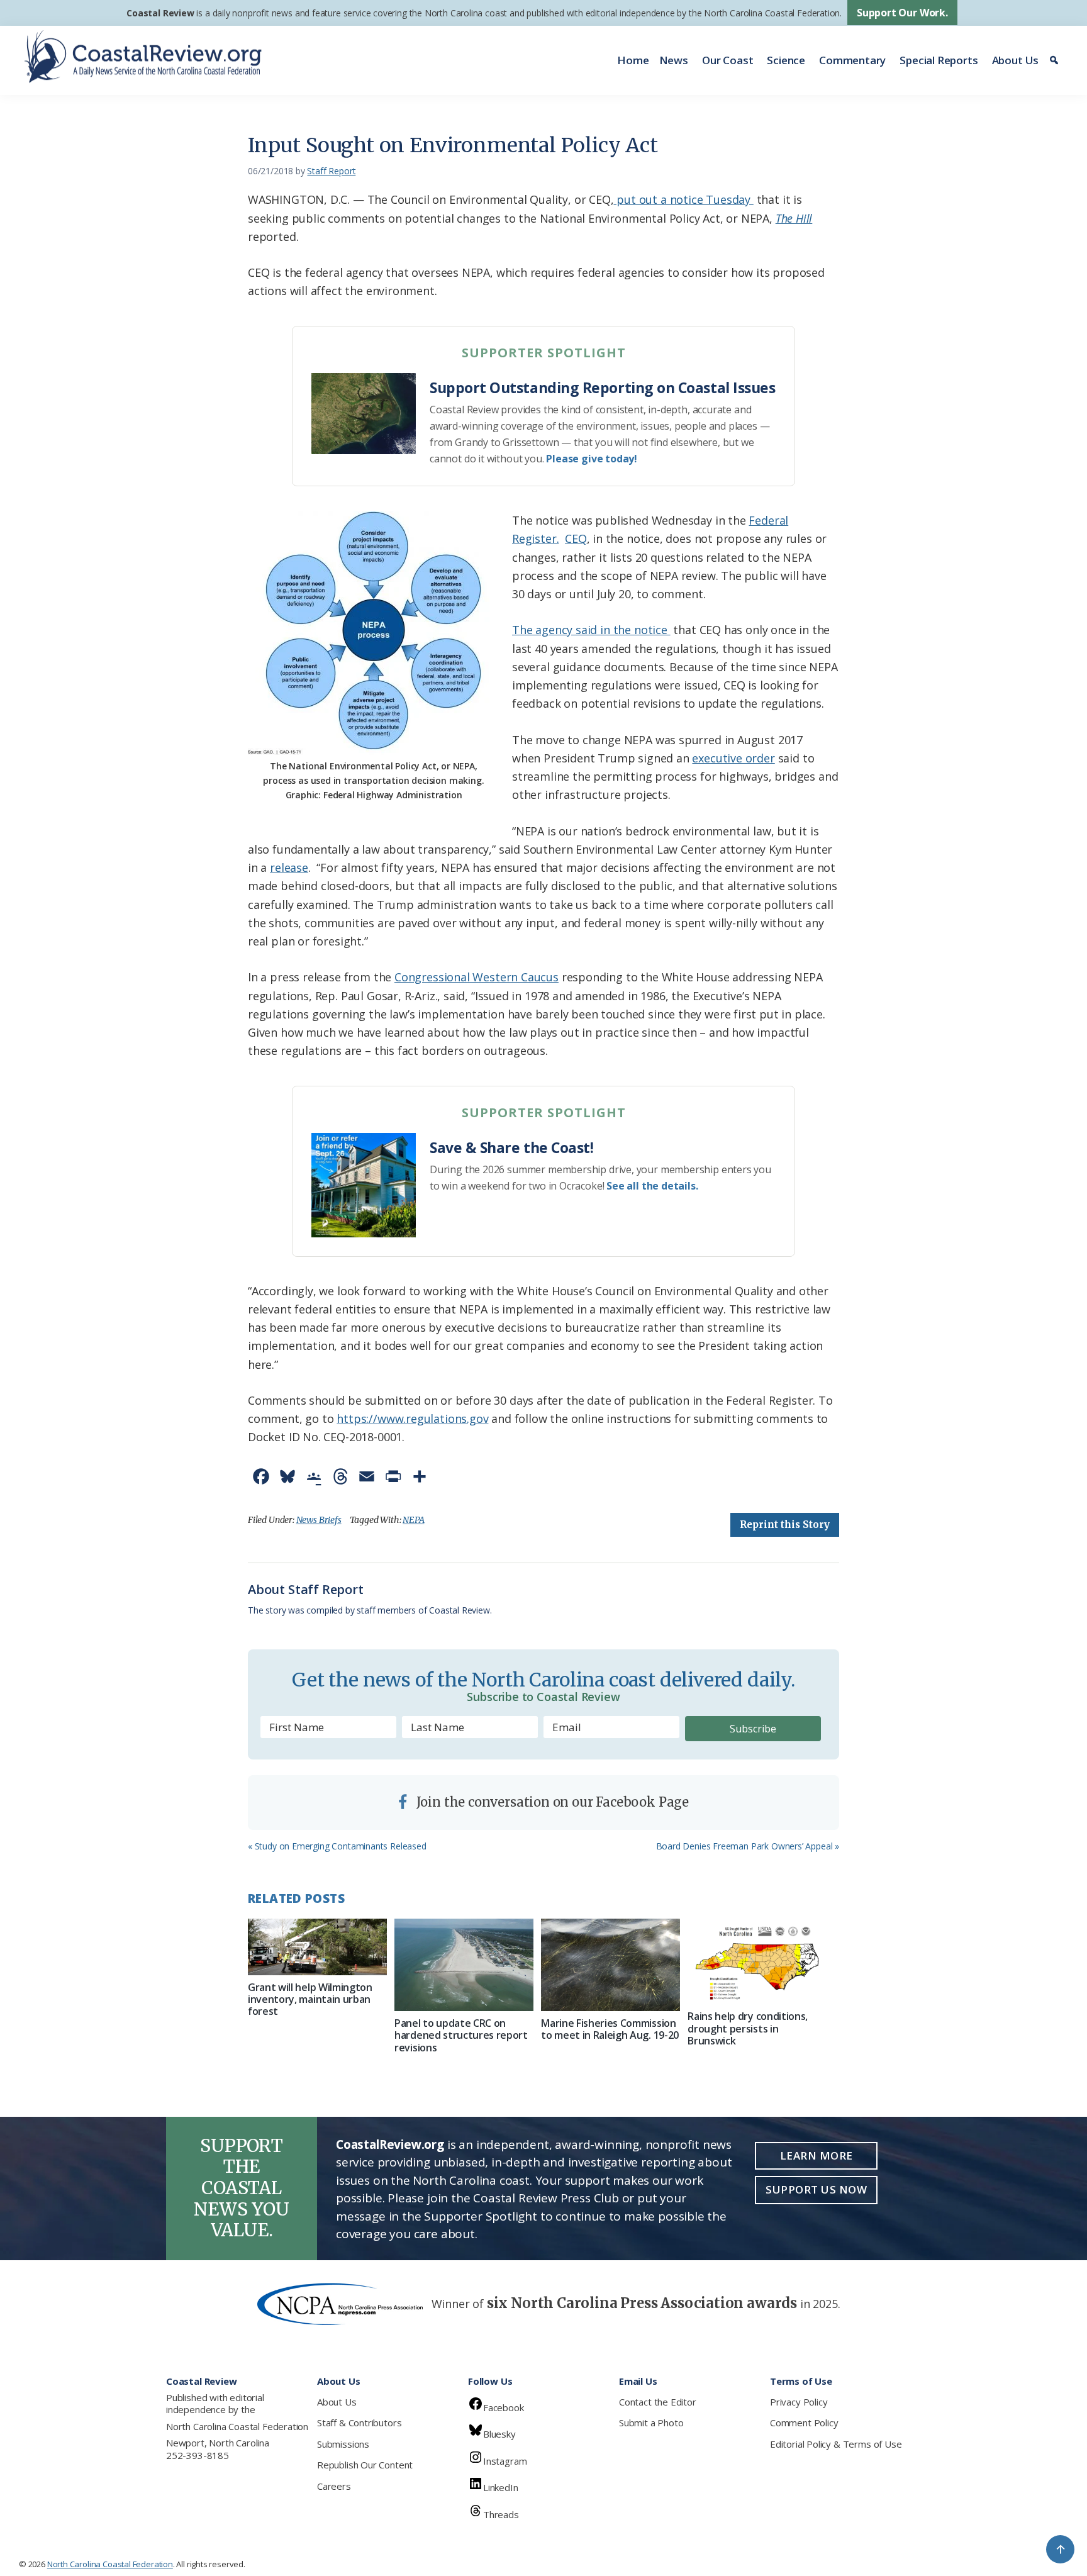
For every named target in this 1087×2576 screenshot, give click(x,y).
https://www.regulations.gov (412, 1419)
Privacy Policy (799, 2402)
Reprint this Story (785, 1525)
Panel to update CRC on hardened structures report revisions (461, 2035)
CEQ (576, 538)
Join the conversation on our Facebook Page (551, 1802)
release (289, 867)
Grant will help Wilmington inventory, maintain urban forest (310, 1999)
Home (633, 60)
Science (786, 60)
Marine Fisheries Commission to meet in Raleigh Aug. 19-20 (610, 2029)
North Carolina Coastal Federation (237, 2426)
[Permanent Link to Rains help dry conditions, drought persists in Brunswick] (757, 1961)
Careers (334, 2486)
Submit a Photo (651, 2423)
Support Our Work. (902, 13)
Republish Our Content (365, 2465)
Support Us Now (816, 2189)
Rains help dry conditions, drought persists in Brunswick (748, 2028)
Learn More (817, 2155)
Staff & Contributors (359, 2423)
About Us (1016, 60)
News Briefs (319, 1520)
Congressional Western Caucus (477, 977)
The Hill (794, 218)
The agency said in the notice (591, 630)
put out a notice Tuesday (683, 199)
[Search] (1056, 60)
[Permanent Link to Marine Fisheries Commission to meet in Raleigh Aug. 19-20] (610, 1965)
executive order (733, 758)
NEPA (413, 1520)
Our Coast (727, 60)
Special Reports (939, 60)
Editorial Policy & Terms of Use (836, 2444)
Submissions (343, 2444)
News (674, 60)
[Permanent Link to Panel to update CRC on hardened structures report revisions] (464, 1965)
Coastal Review (160, 13)
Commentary (852, 60)
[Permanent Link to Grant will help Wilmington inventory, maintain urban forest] (317, 1947)
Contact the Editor (658, 2402)
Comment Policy (804, 2423)
